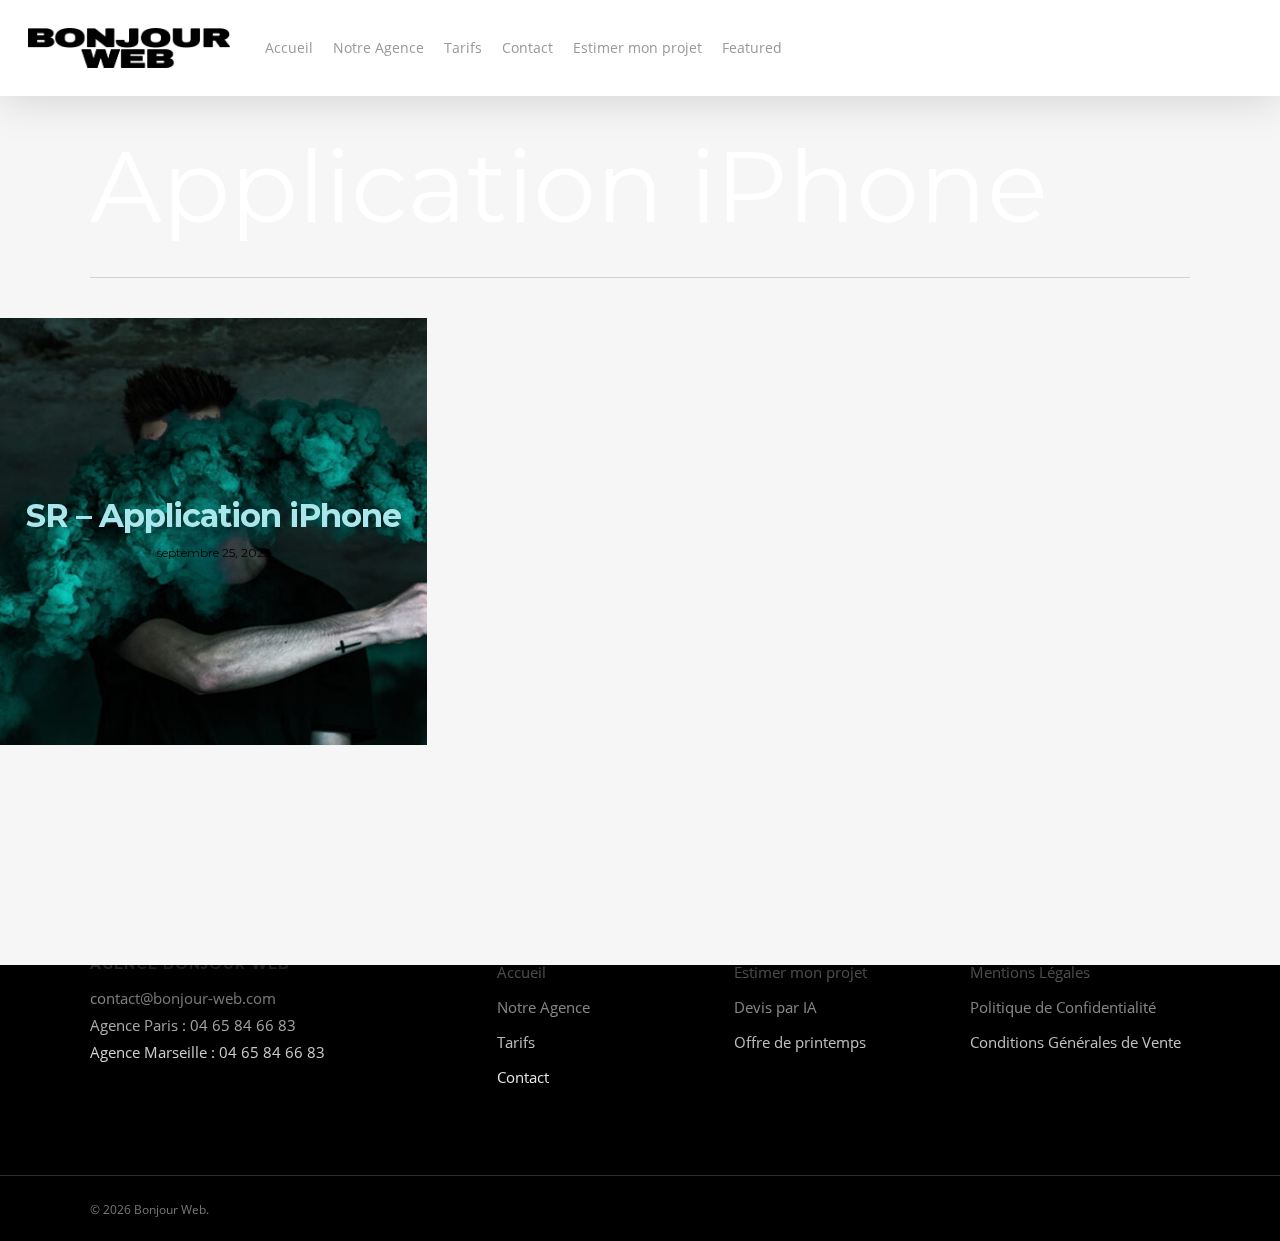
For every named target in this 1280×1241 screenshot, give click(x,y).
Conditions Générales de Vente (1075, 1042)
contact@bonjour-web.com (183, 998)
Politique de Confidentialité (1063, 1007)
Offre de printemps (800, 1042)
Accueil (521, 972)
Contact (523, 1077)
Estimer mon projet (800, 972)
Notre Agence (543, 1007)
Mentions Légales (1030, 972)
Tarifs (516, 1042)
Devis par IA (775, 1007)
